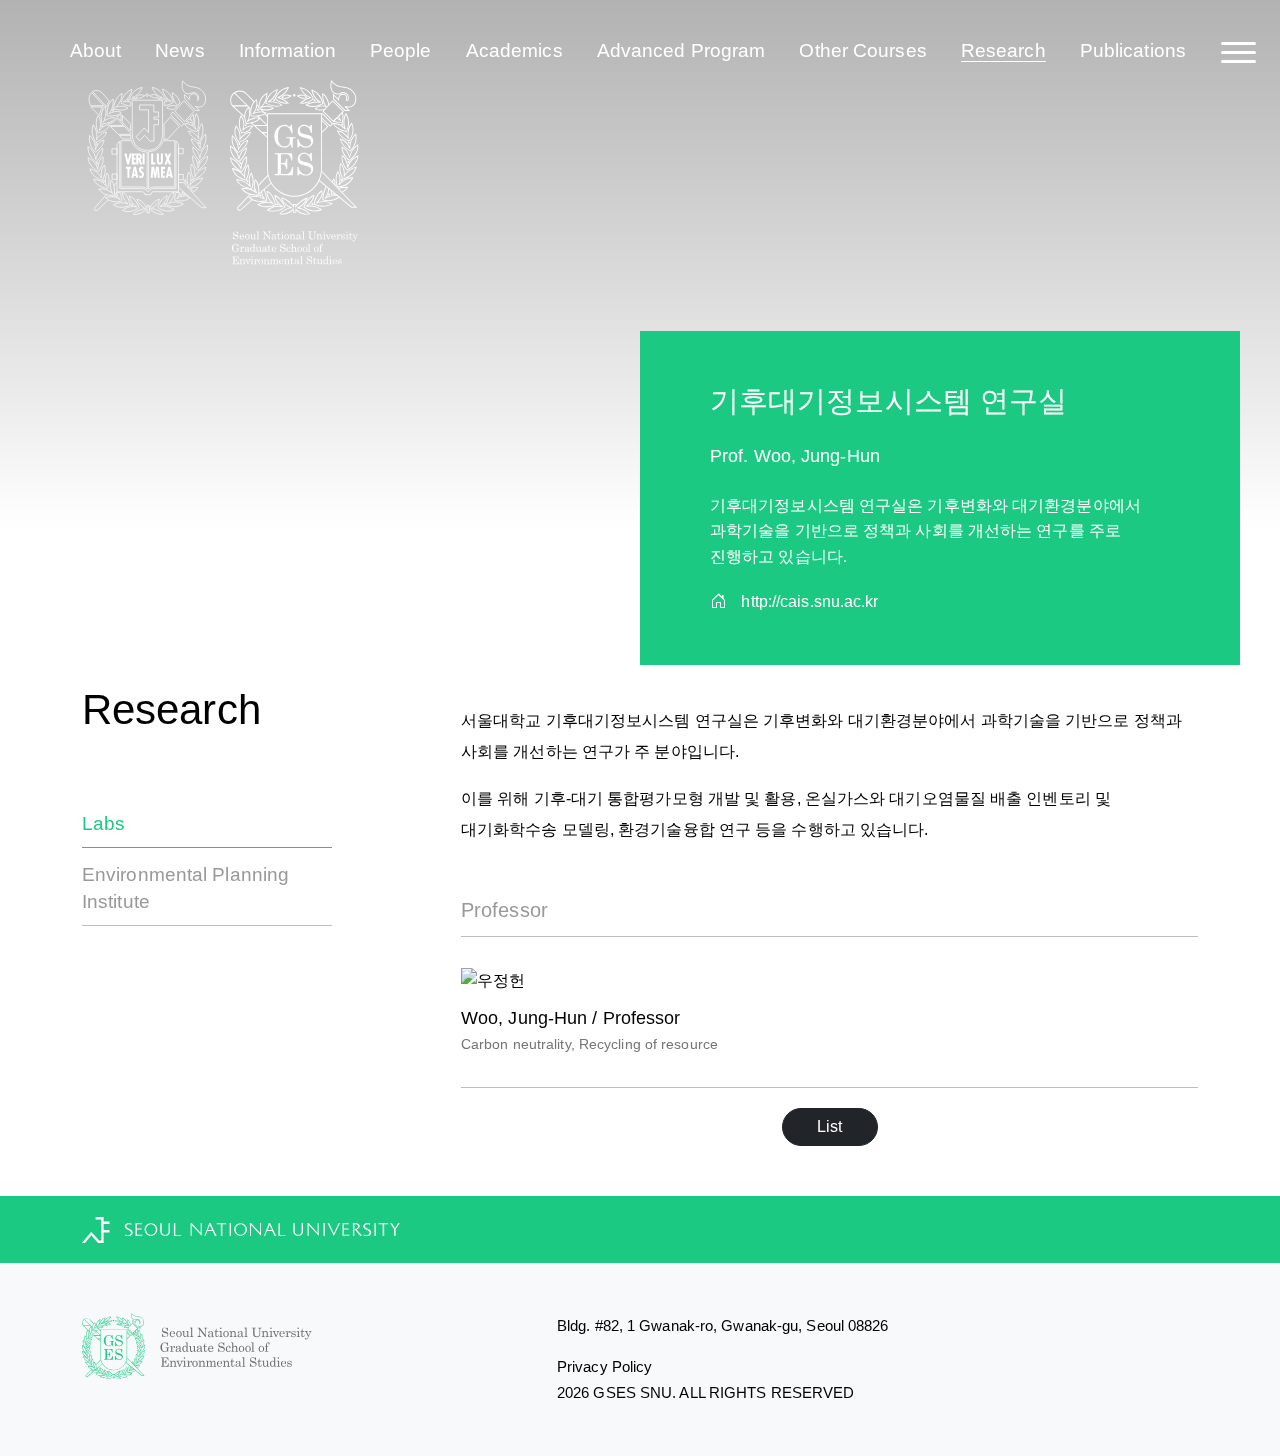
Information (287, 50)
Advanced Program (681, 50)
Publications (1133, 50)
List (829, 1126)
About (96, 50)
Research (1003, 50)
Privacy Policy (604, 1366)
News (179, 50)
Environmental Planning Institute (185, 888)
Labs (103, 823)
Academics (514, 50)
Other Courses (862, 50)
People (401, 50)
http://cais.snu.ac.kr (809, 601)
